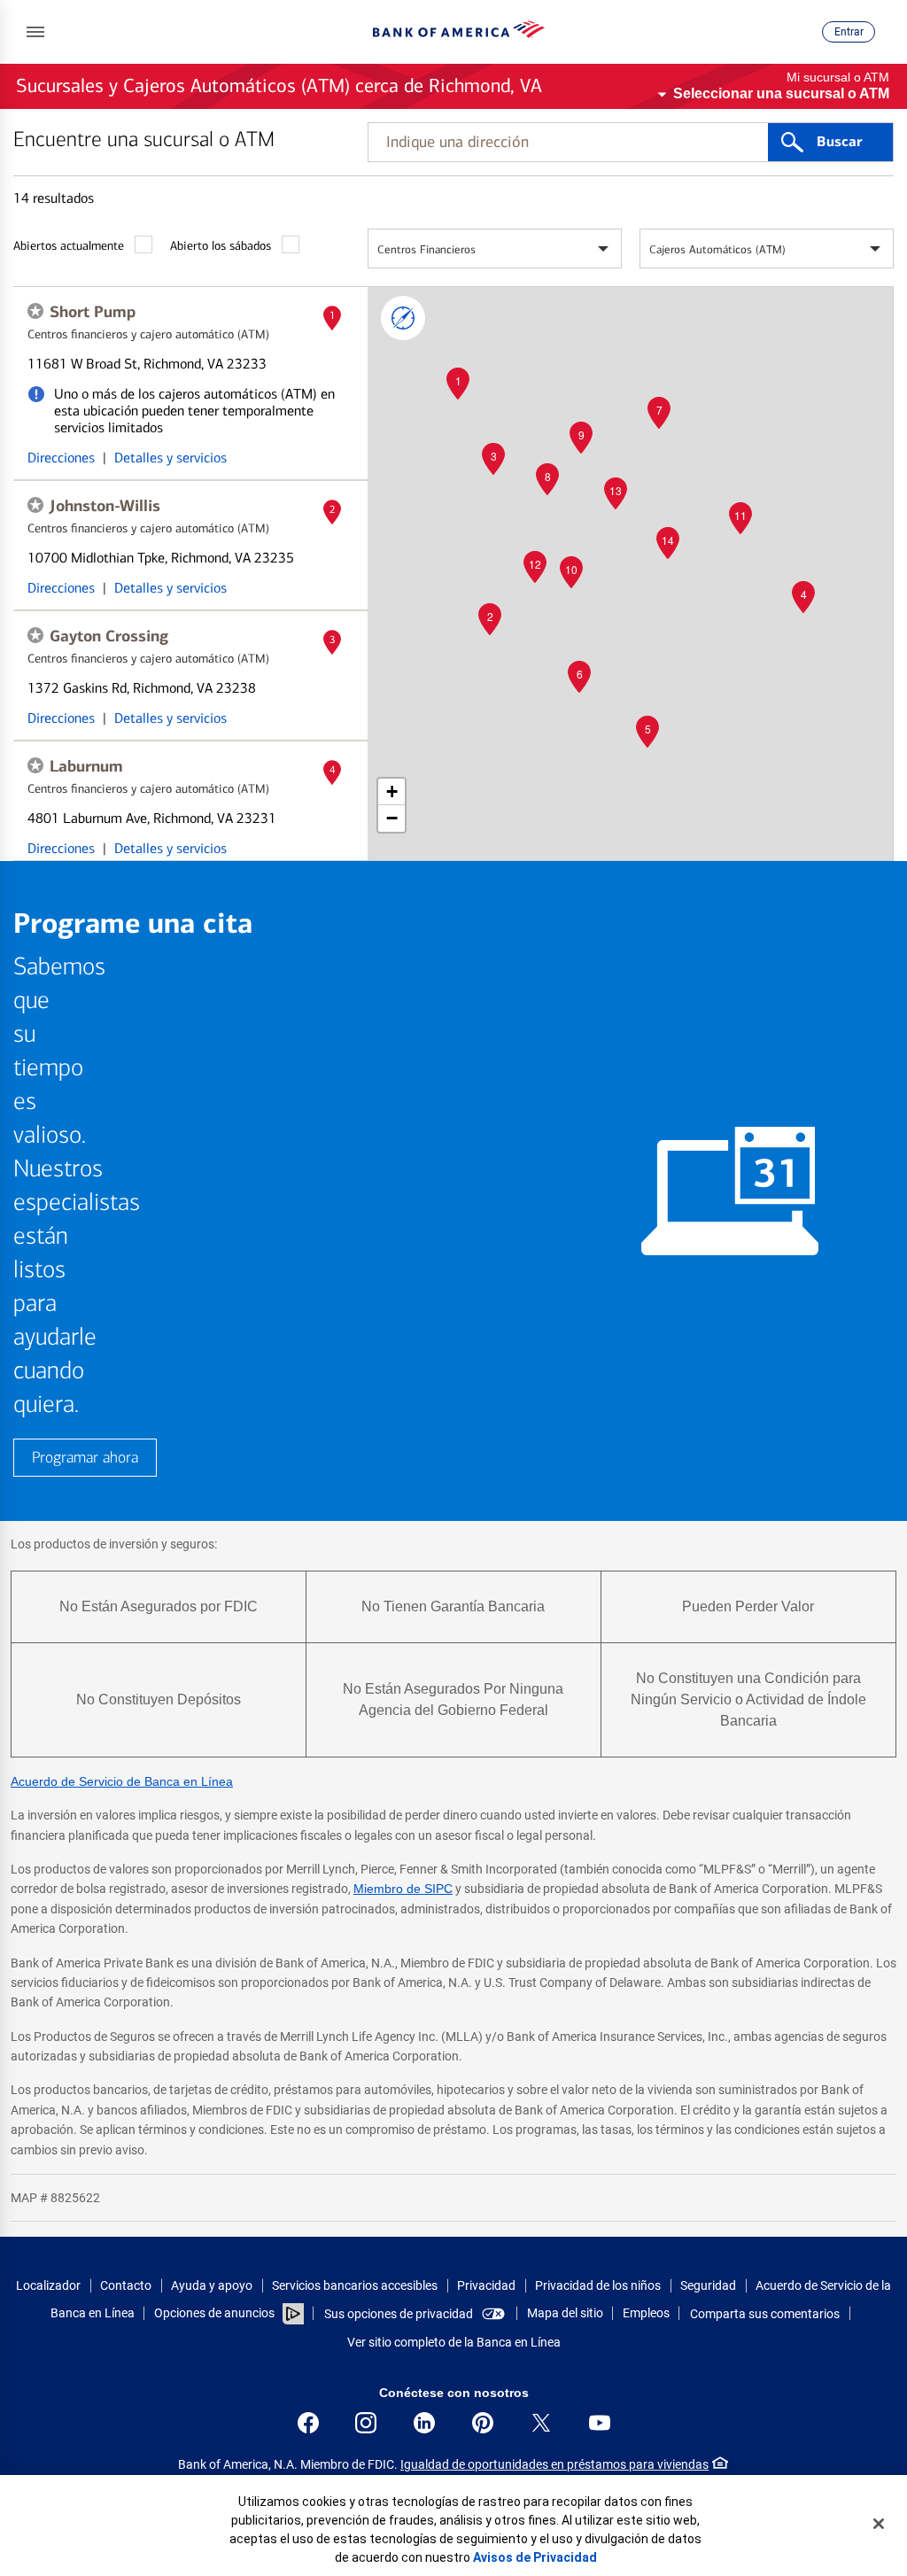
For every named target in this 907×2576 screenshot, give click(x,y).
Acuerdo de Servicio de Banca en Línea (122, 1781)
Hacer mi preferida (35, 311)
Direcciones (61, 458)
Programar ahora (85, 1458)
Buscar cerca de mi (403, 318)
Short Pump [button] (93, 312)
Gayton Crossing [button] (109, 636)
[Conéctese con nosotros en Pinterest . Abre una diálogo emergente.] (483, 2423)
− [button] (392, 818)
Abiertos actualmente (69, 246)
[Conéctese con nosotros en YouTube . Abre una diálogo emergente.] (600, 2423)
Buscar (839, 142)
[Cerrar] (879, 2524)
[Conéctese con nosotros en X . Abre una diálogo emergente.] (541, 2423)
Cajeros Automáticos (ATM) (717, 249)
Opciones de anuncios (216, 2313)
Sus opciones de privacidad (399, 2314)
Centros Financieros (426, 249)
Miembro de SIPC (403, 1889)
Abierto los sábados (221, 246)
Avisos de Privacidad (535, 2557)
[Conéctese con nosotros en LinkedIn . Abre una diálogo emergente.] (424, 2423)
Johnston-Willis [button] (105, 506)
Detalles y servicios (171, 458)
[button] (35, 32)
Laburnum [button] (86, 766)
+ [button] (392, 791)
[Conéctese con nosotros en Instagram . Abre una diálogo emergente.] (366, 2423)
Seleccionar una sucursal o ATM (781, 93)
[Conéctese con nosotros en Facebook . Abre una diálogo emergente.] (308, 2423)
